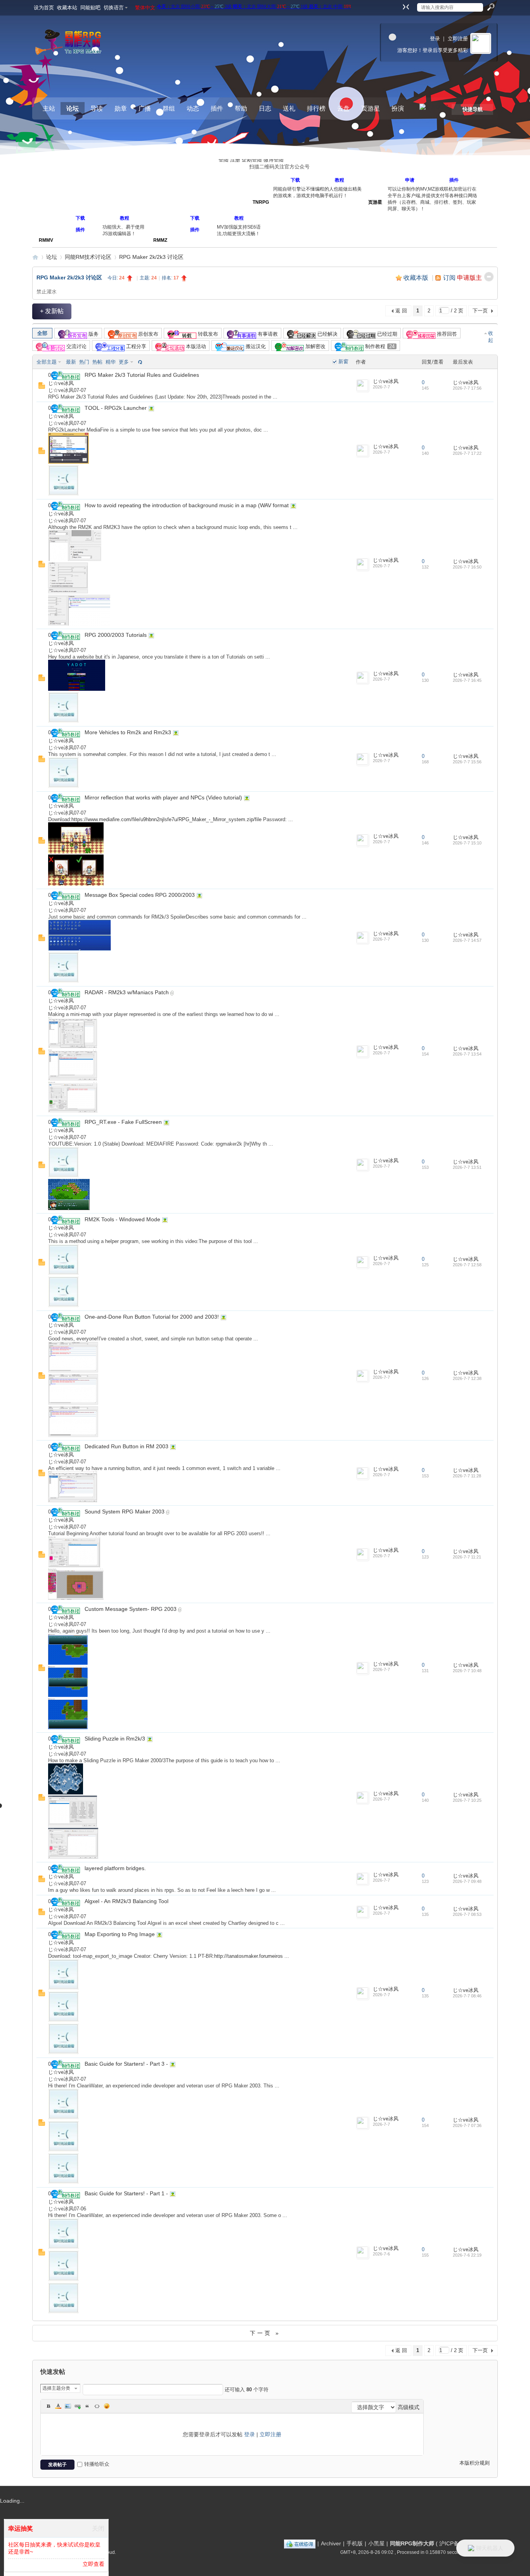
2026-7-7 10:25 (467, 1800)
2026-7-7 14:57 (467, 940)
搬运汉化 (255, 346)
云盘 (343, 108)
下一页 (480, 311)
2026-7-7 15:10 (467, 843)
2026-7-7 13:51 (467, 1167)
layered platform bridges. (115, 1868)
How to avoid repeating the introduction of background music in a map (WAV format (187, 505)
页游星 (371, 108)
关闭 (98, 2528)
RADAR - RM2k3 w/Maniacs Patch (127, 992)
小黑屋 (376, 2543)
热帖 (97, 362)
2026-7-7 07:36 (467, 2125)
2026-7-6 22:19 (467, 2255)
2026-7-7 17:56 (467, 388)
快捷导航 (473, 109)
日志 (265, 108)
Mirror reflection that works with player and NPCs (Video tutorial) (163, 797)
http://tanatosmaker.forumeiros (249, 1956)
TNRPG (261, 209)
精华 (111, 362)
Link (78, 2406)
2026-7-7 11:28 (467, 1476)
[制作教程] (66, 375)
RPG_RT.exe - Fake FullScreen (123, 1122)
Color (58, 2406)
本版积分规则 (475, 2463)
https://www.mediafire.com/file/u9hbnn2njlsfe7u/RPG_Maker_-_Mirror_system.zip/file (166, 819)
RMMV (46, 224)
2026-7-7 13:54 (467, 1054)
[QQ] (300, 2543)
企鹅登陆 (252, 160)
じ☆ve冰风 (61, 383)
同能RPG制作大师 (35, 257)
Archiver (331, 2543)
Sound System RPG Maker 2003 (125, 1512)
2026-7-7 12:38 (467, 1378)
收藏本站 (67, 8)
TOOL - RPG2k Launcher (116, 408)
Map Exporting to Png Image (120, 1934)
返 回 (401, 311)
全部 (42, 333)
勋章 (121, 108)
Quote (87, 2406)
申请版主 (469, 278)
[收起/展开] (489, 277)
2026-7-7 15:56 (467, 762)
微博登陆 (274, 160)
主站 (49, 108)
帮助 (241, 108)
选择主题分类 (56, 2388)
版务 (93, 334)
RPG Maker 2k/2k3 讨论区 (151, 257)
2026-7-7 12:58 (467, 1265)
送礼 (289, 108)
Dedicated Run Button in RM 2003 (126, 1446)
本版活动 (195, 346)
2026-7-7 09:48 (467, 1881)
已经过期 (386, 334)
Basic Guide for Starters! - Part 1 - (126, 2193)
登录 (435, 39)
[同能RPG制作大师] (70, 44)
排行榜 (316, 108)
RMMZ (160, 224)
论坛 (73, 108)
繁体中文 (145, 8)
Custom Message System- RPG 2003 (131, 1609)
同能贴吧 (90, 8)
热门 (84, 362)
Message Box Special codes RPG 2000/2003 (140, 895)
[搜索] (490, 7)
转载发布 (207, 334)
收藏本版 (417, 278)
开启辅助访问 (398, 5)
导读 (97, 108)
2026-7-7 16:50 (467, 567)
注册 (235, 160)
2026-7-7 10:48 (467, 1671)
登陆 (223, 160)
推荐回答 (446, 334)
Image (68, 2406)
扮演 (398, 108)
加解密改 (315, 346)
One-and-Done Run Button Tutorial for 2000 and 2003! (152, 1317)
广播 (145, 108)
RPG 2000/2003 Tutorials (116, 635)
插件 (217, 108)
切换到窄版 (405, 7)
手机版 (355, 2543)
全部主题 (47, 362)
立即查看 (94, 2564)
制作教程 (379, 346)
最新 (71, 362)
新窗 (343, 361)
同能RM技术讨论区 (88, 257)
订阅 (449, 278)
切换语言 (114, 8)
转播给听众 (97, 2464)
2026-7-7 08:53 (467, 1914)
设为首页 (44, 8)
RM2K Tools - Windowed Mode (122, 1219)
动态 (193, 108)
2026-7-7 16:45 (467, 680)
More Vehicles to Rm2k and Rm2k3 (128, 732)
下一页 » (265, 2333)
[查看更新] (139, 362)
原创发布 (147, 334)
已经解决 (327, 334)
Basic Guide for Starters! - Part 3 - (126, 2064)
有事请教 (267, 334)
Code (97, 2406)
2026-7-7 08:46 (467, 1996)
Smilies (107, 2406)
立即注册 (458, 39)
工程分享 (135, 346)
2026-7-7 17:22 (467, 453)
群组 (169, 108)
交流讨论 (76, 346)
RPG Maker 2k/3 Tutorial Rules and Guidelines (142, 375)
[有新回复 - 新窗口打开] (42, 387)
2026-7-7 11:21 (467, 1557)
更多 (124, 362)
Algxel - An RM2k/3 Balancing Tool (126, 1901)
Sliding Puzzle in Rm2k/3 (115, 1739)
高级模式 (409, 2407)
